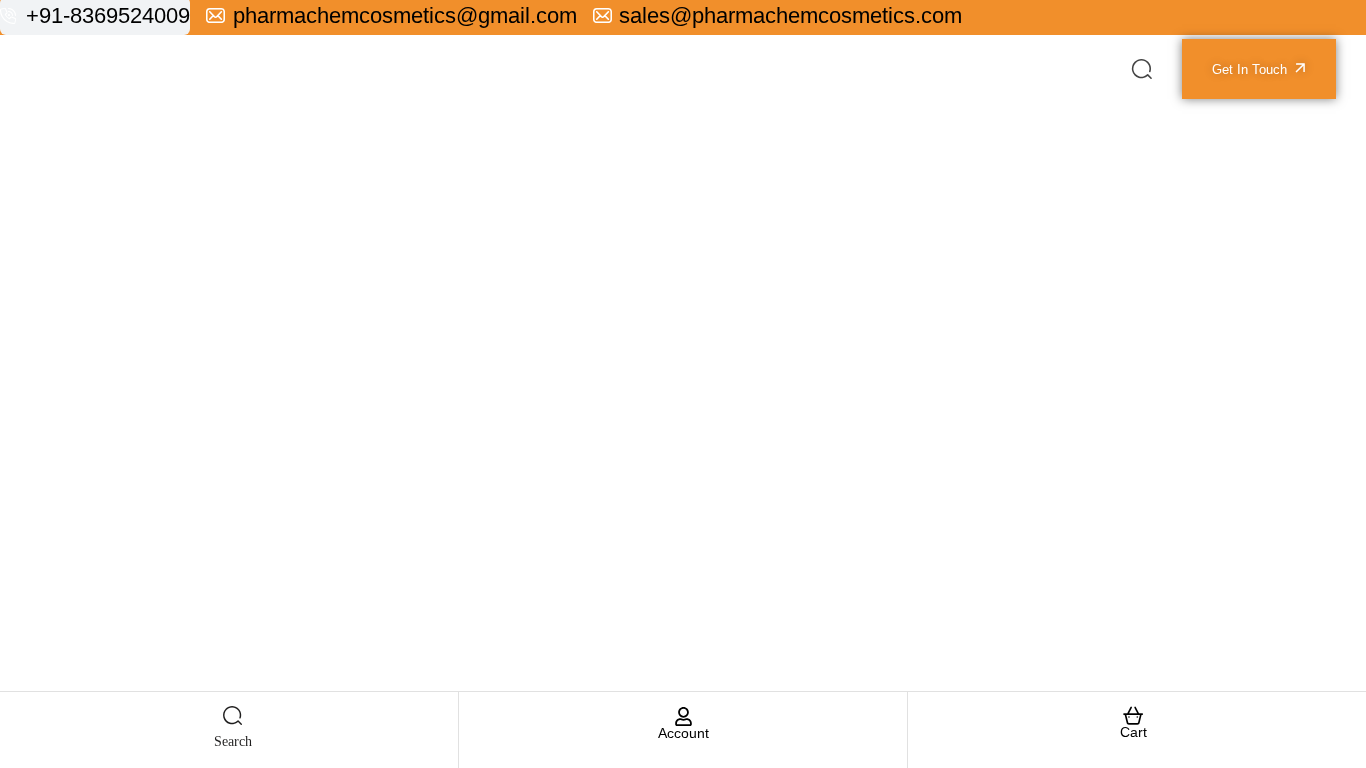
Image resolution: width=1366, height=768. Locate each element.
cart (1133, 732)
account (683, 733)
